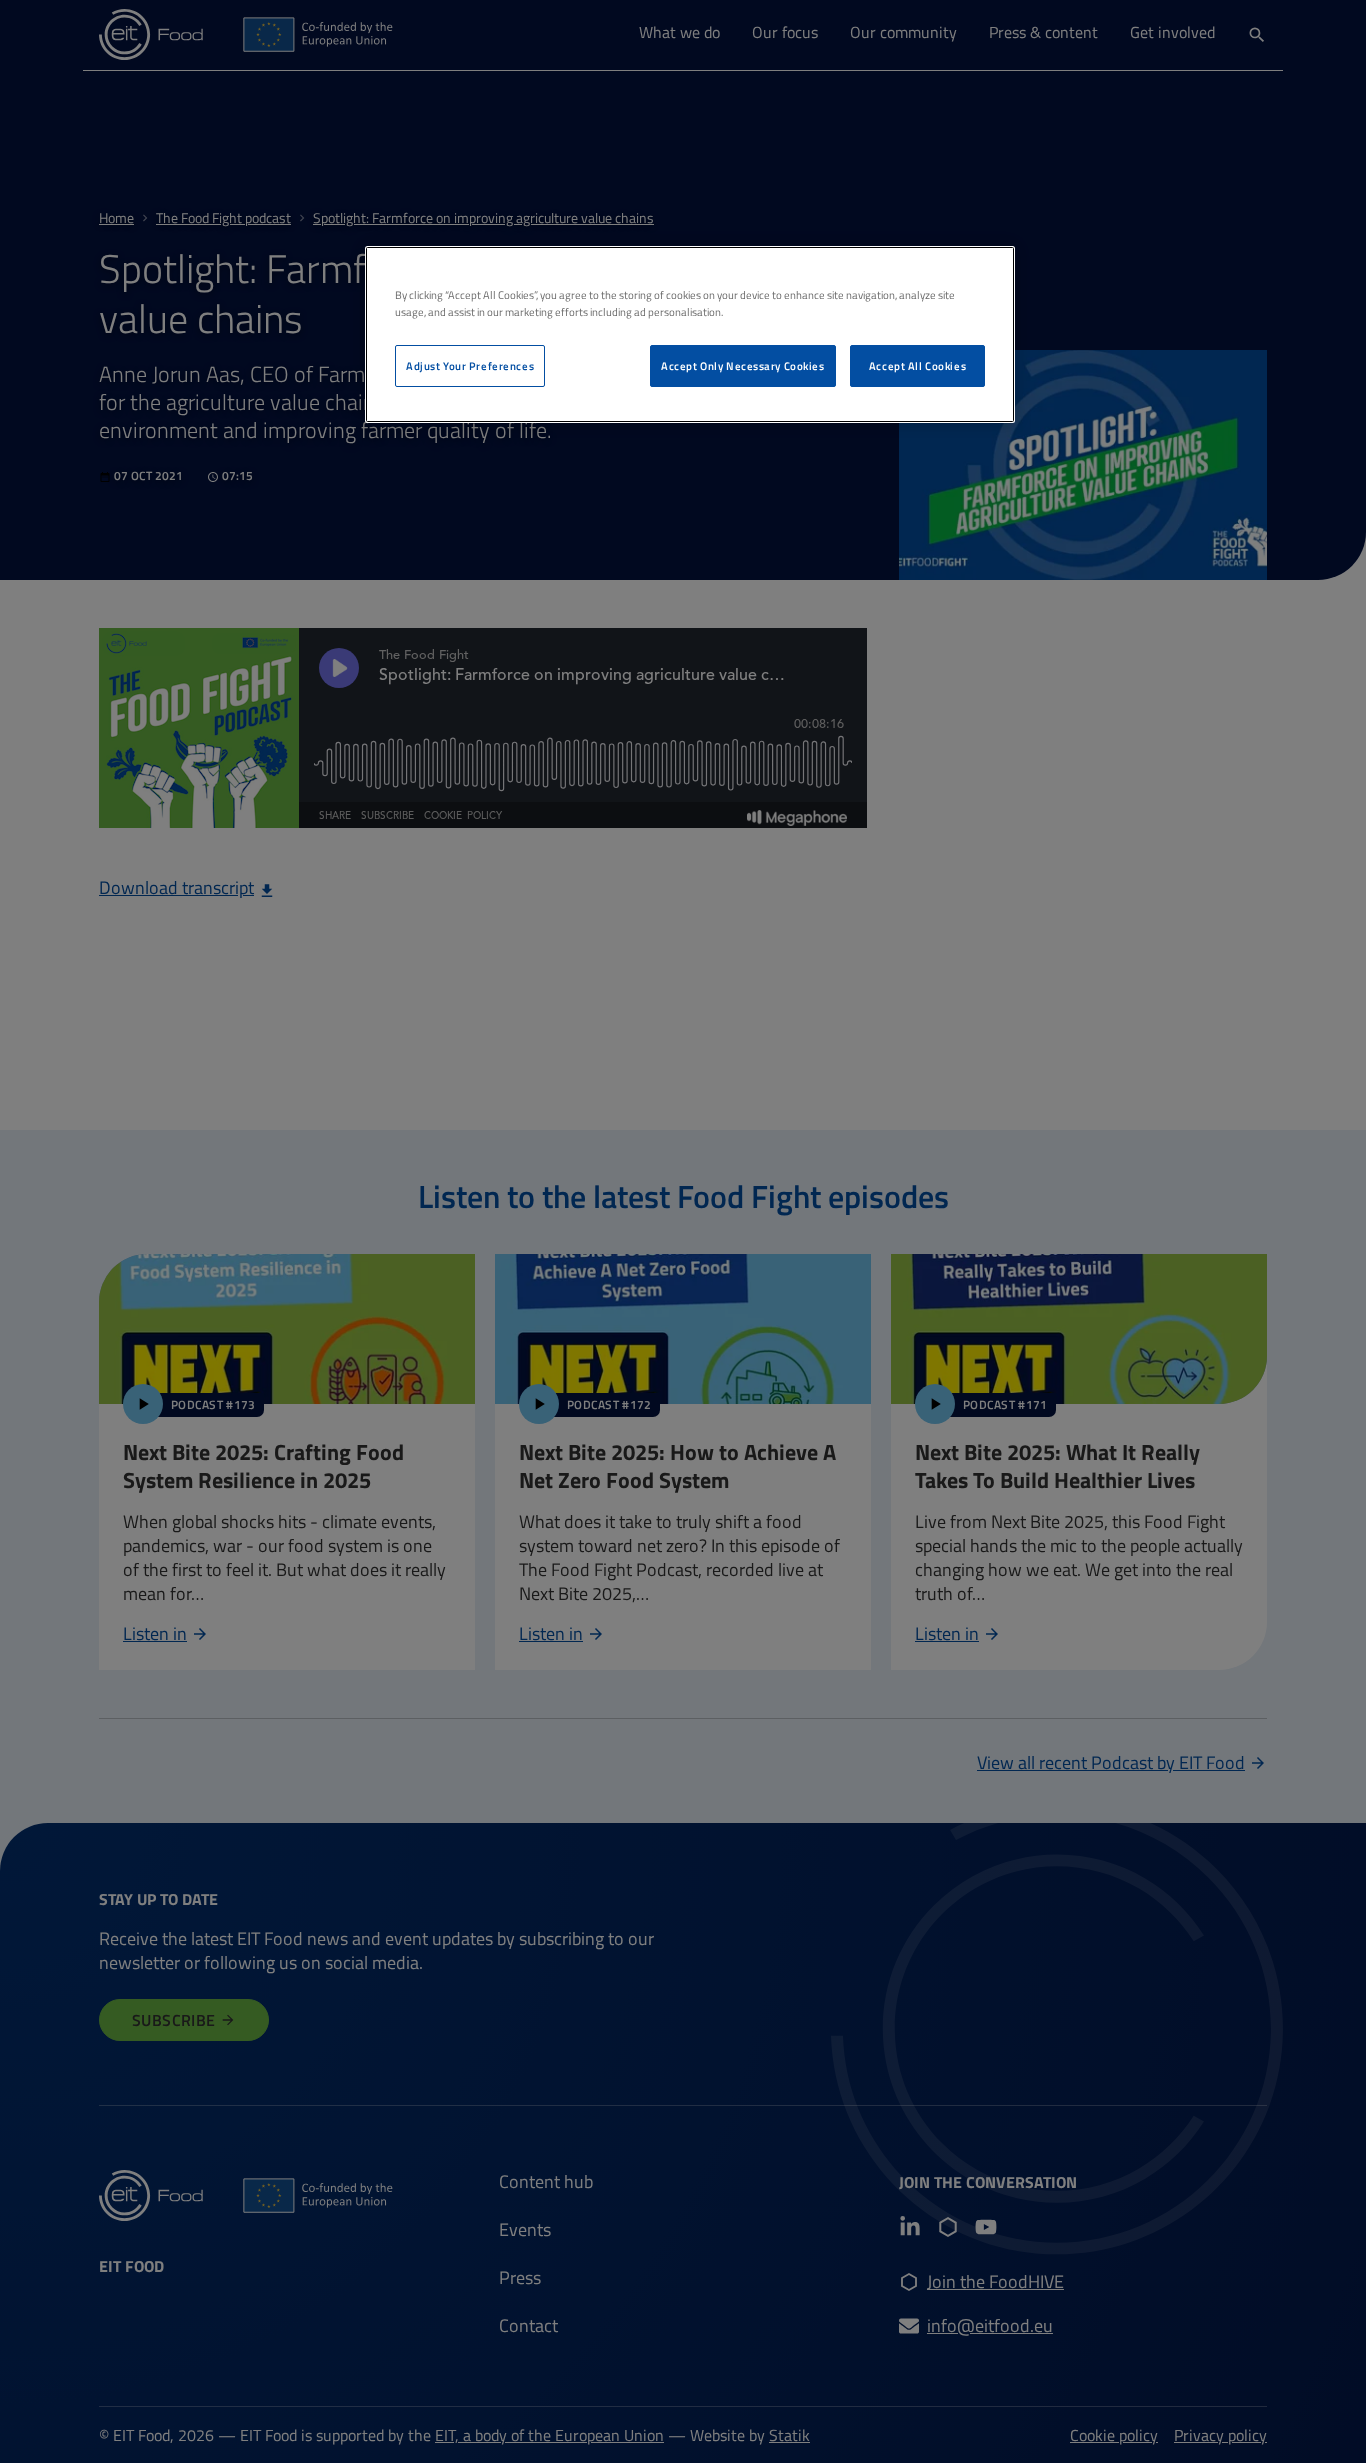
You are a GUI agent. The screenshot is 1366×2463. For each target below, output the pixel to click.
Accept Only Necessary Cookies (743, 365)
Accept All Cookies (917, 365)
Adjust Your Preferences (470, 365)
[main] (690, 334)
